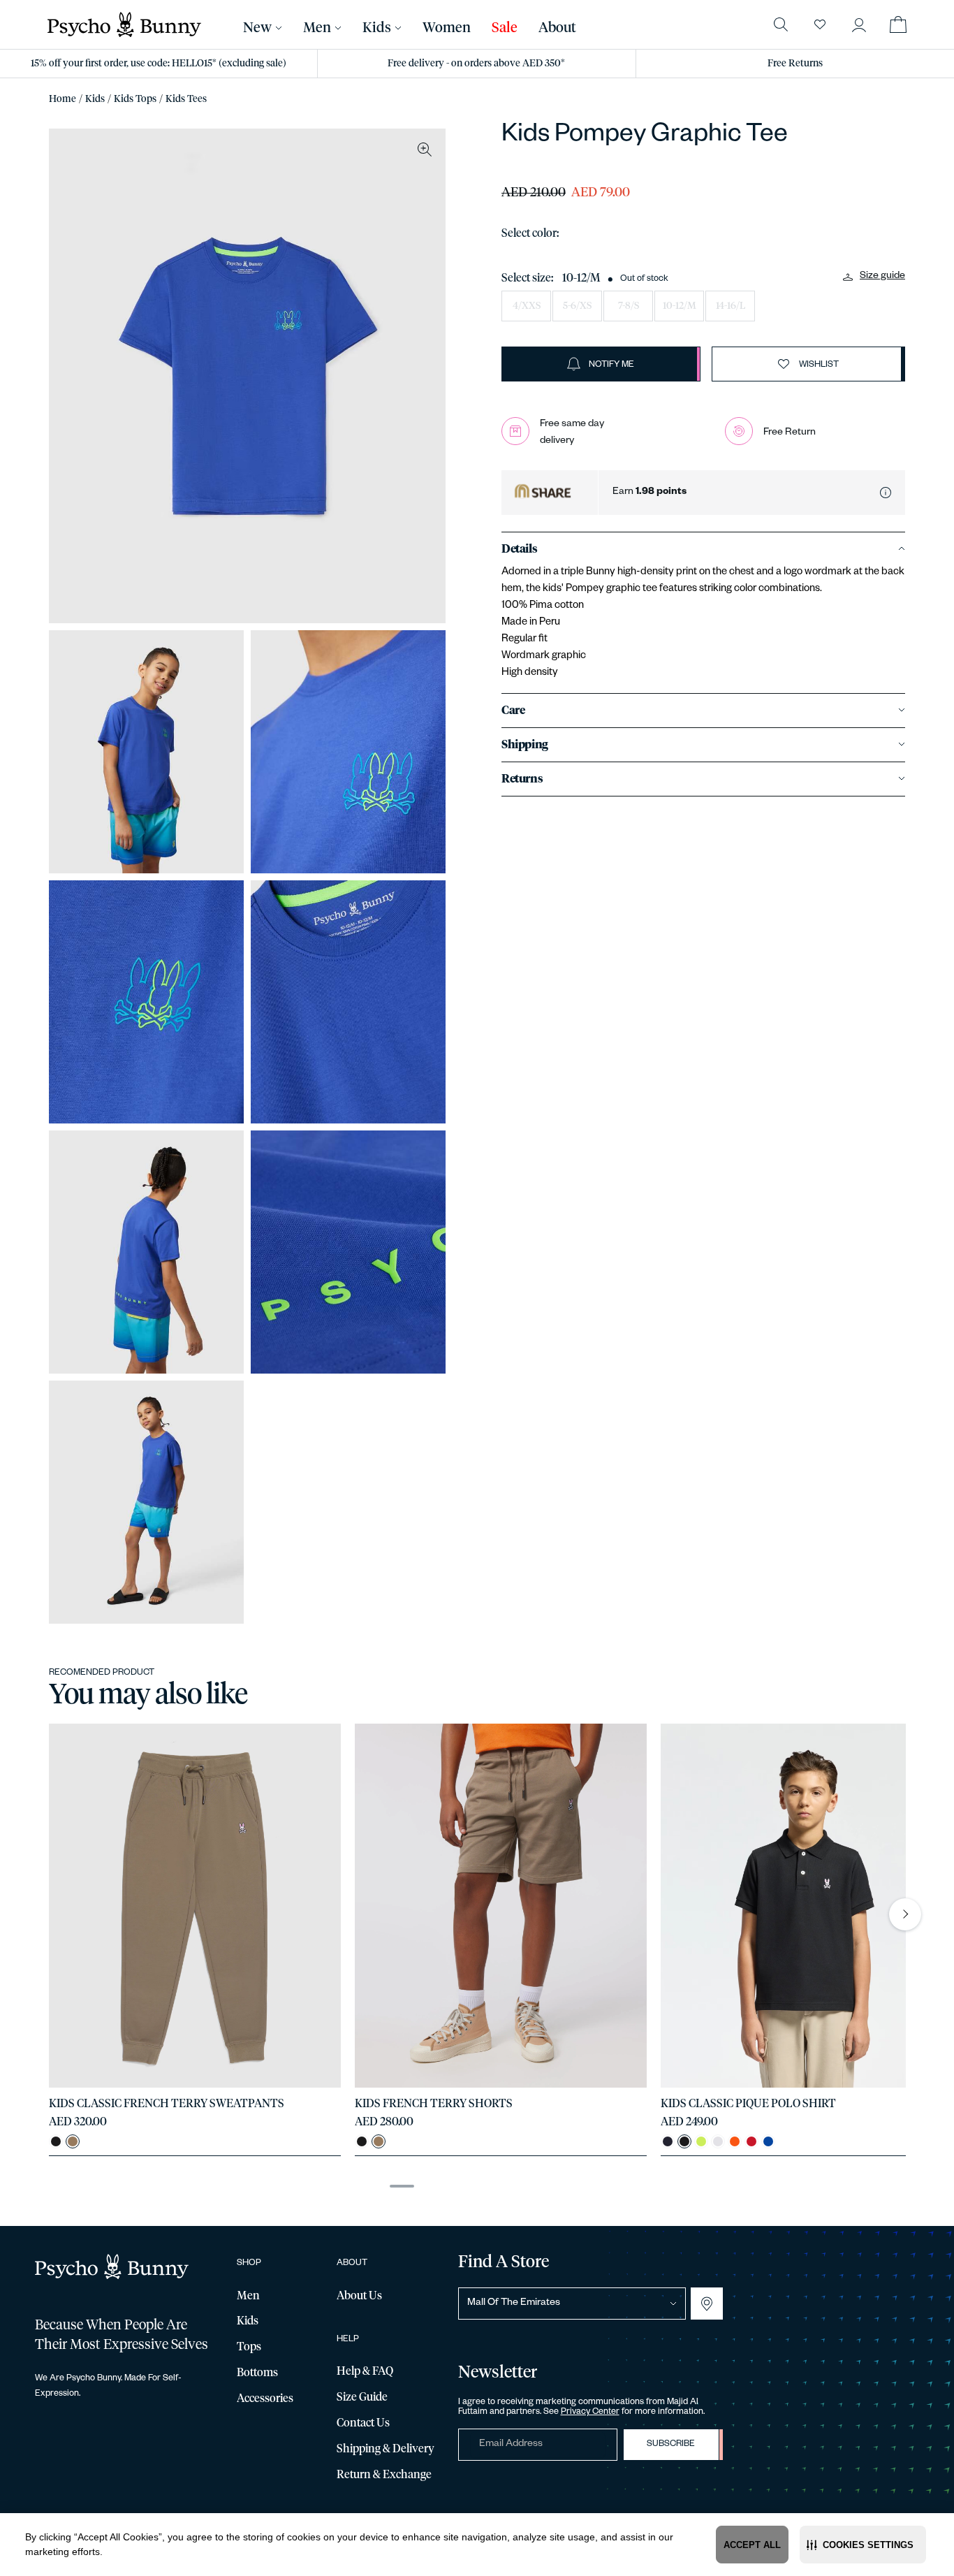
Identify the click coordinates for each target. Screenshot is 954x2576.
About (557, 28)
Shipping (525, 745)
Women (447, 28)
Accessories (265, 2399)
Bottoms (257, 2373)
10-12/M (680, 306)
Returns (522, 779)
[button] (863, 2545)
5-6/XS (577, 306)
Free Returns (795, 64)
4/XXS (527, 306)
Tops (249, 2347)
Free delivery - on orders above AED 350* (476, 64)
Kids (95, 99)
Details (519, 549)
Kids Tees (186, 99)
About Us (359, 2296)
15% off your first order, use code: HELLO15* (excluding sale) (159, 64)
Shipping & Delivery (386, 2449)
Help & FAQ (365, 2371)
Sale (505, 28)
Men (317, 28)
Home (63, 99)
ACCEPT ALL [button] (752, 2545)
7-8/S (629, 306)
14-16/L (731, 306)
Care (513, 711)
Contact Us (363, 2423)
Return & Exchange (384, 2475)
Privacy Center (590, 2413)
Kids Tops (135, 99)
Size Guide (362, 2397)
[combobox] (572, 2304)
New (257, 28)
